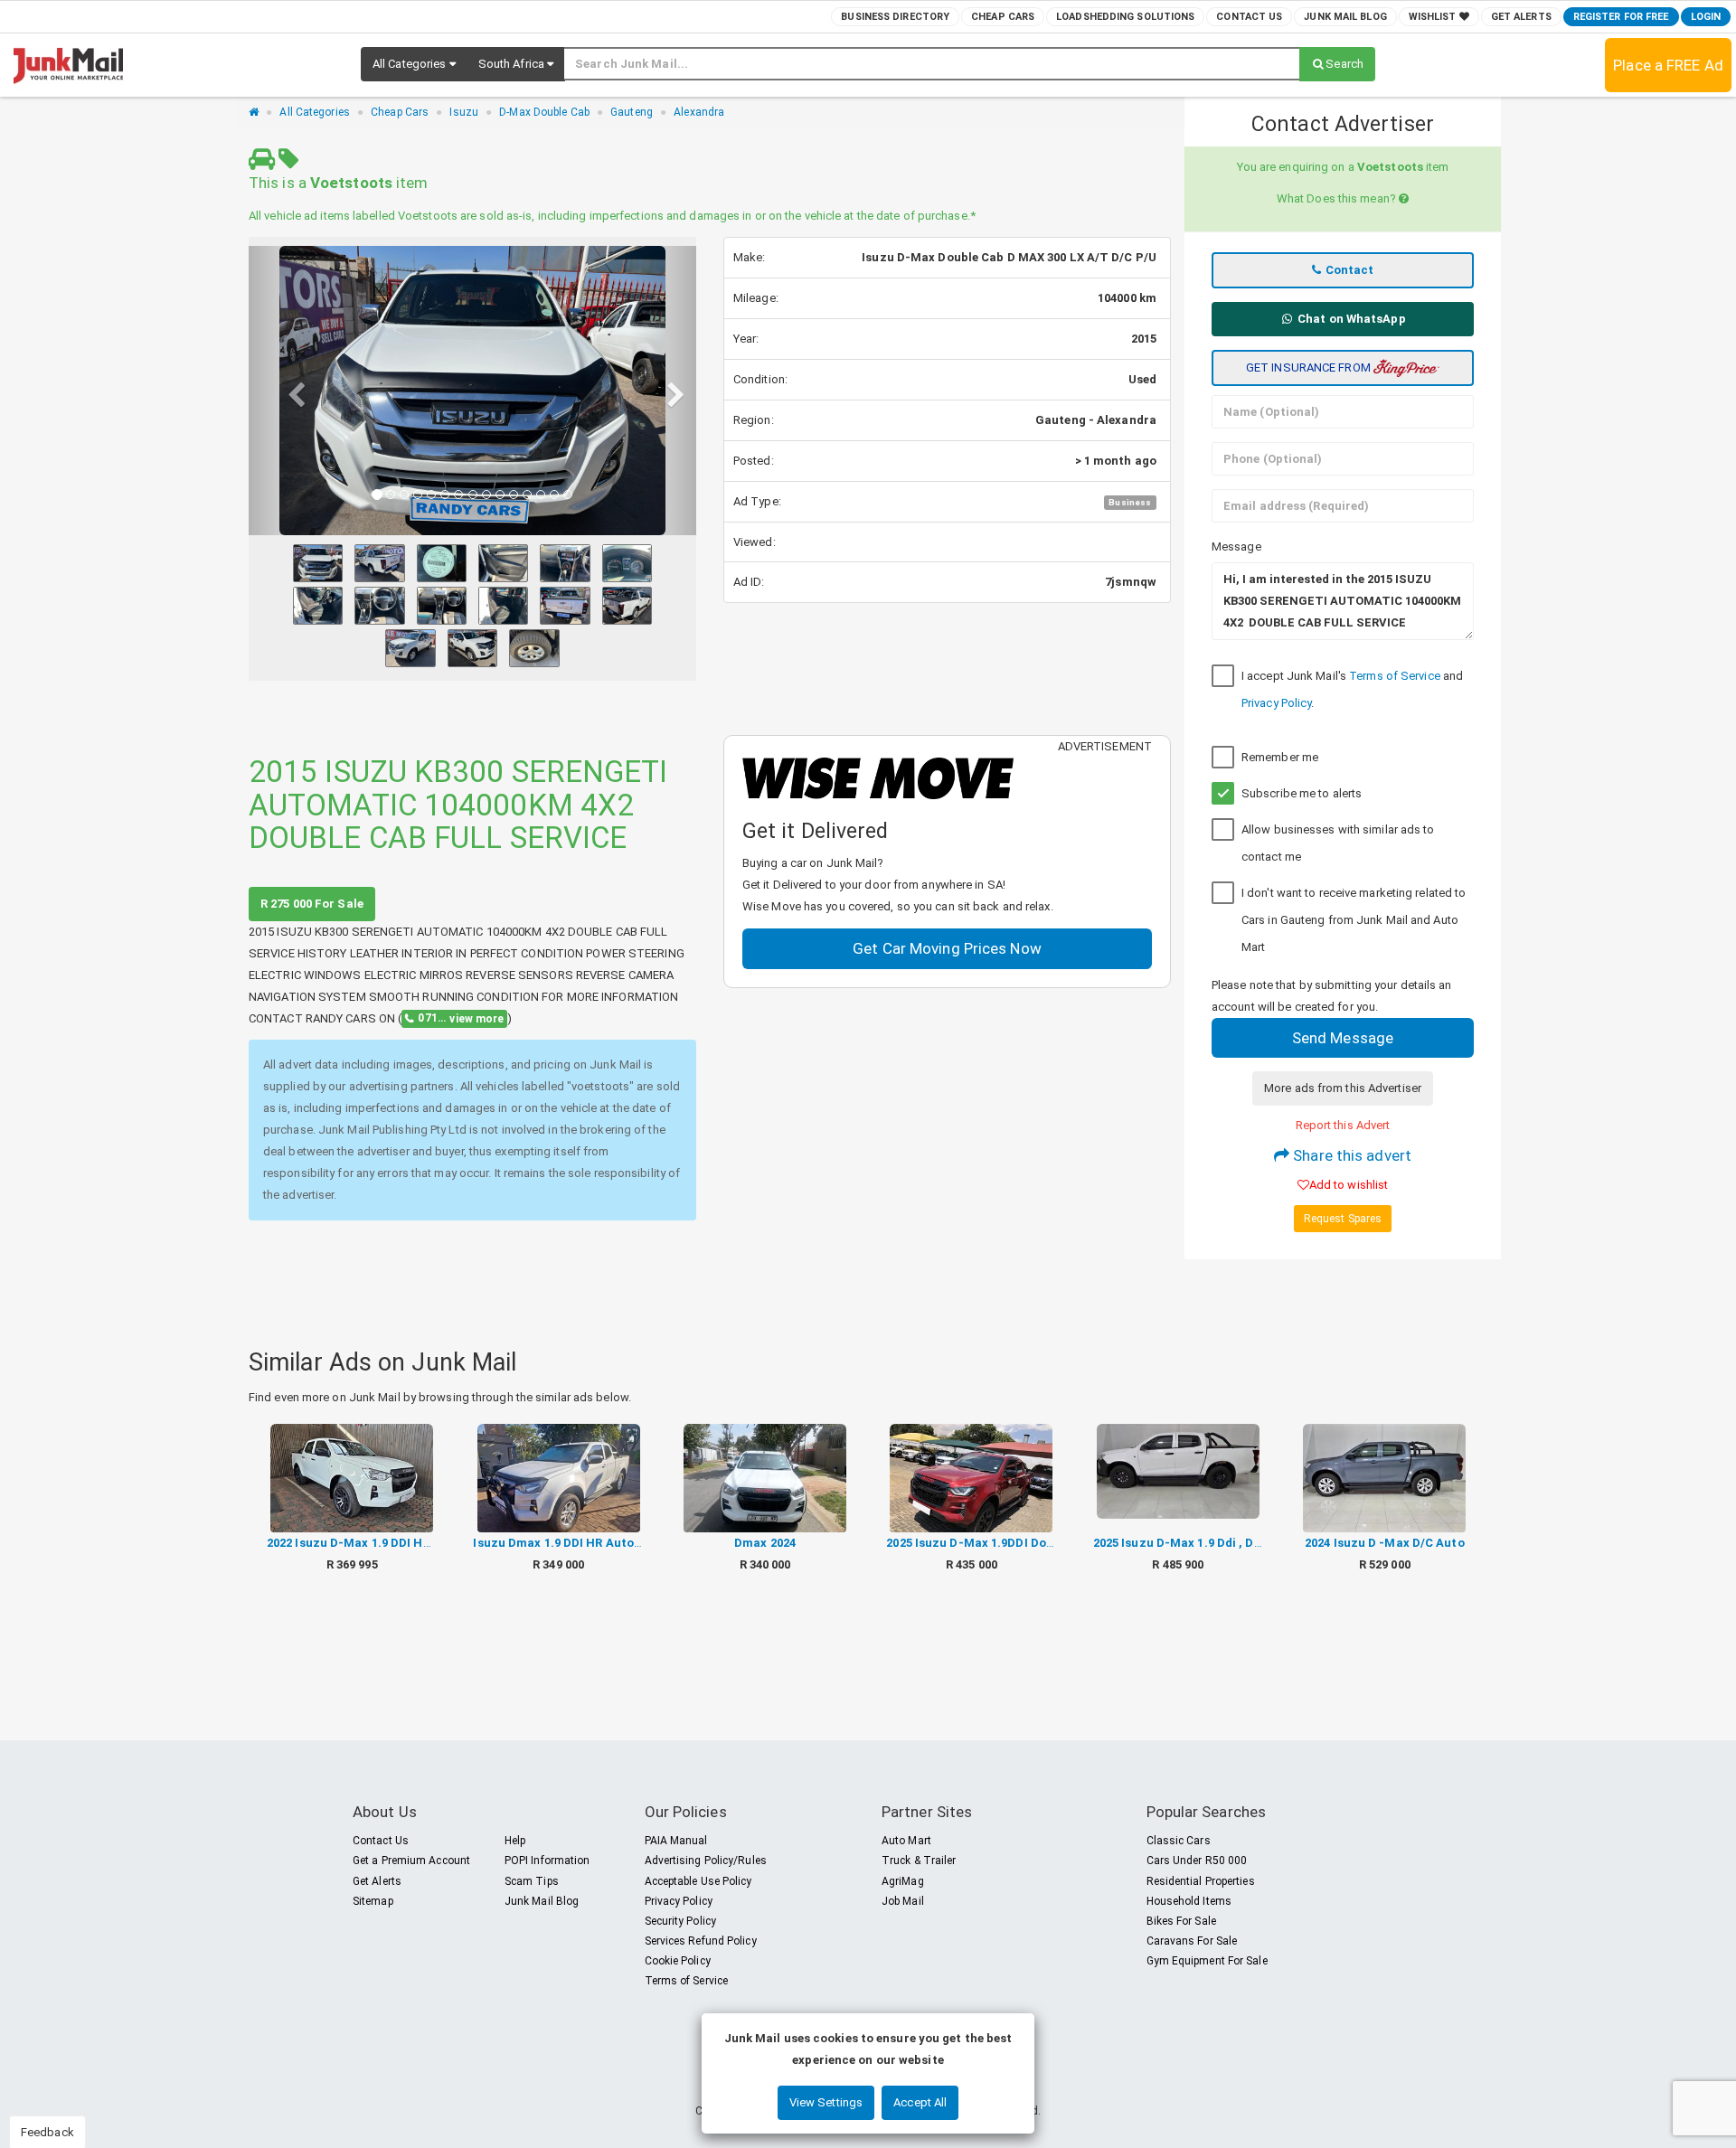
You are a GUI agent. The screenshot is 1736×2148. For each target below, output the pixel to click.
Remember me (1280, 757)
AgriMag (903, 1881)
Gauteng (632, 112)
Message (1236, 546)
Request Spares (1343, 1219)
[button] (414, 64)
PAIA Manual (676, 1841)
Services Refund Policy (701, 1941)
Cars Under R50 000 (1197, 1861)
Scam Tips (532, 1881)
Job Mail (903, 1901)
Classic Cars (1179, 1841)
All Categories (314, 112)
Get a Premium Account (411, 1861)
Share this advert (1350, 1155)
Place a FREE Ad (1668, 65)
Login (1706, 17)
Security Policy (681, 1921)
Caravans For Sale (1192, 1941)
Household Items (1189, 1901)
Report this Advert (1343, 1125)
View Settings (826, 2102)
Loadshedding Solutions (1125, 17)
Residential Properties (1201, 1881)
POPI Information (547, 1861)
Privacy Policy (1276, 703)
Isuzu (464, 112)
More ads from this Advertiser (1343, 1088)
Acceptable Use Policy (698, 1881)
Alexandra (699, 112)
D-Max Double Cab (544, 112)
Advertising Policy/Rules (706, 1861)
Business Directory (895, 17)
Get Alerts (1521, 17)
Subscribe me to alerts (1302, 793)
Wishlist (1434, 17)
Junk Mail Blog (1345, 17)
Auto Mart (906, 1841)
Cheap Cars (1003, 17)
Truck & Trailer (919, 1861)
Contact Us (1249, 17)
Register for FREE (1621, 17)
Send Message (1343, 1038)
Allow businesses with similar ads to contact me (1338, 843)
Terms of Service (1395, 676)
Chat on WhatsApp (1350, 319)
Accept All (920, 2102)
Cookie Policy (678, 1961)
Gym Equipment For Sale (1207, 1961)
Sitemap (373, 1901)
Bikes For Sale (1181, 1921)
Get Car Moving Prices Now (947, 948)
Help (515, 1841)
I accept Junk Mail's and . (1352, 689)
